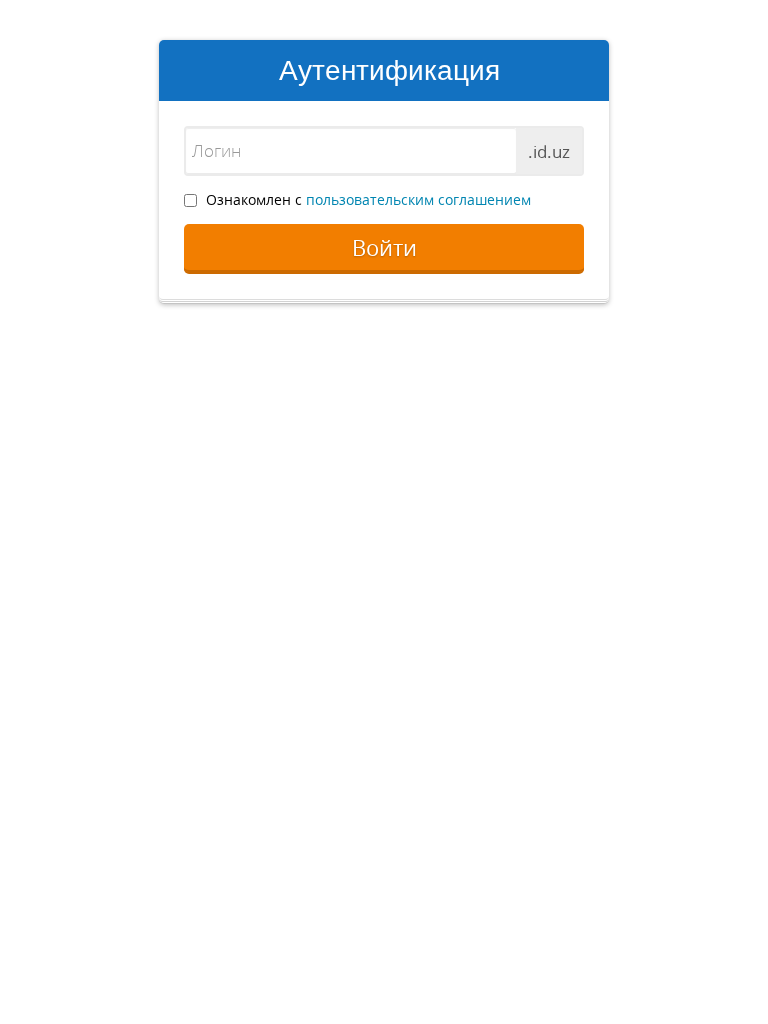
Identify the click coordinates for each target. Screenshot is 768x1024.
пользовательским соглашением (418, 199)
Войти (384, 247)
